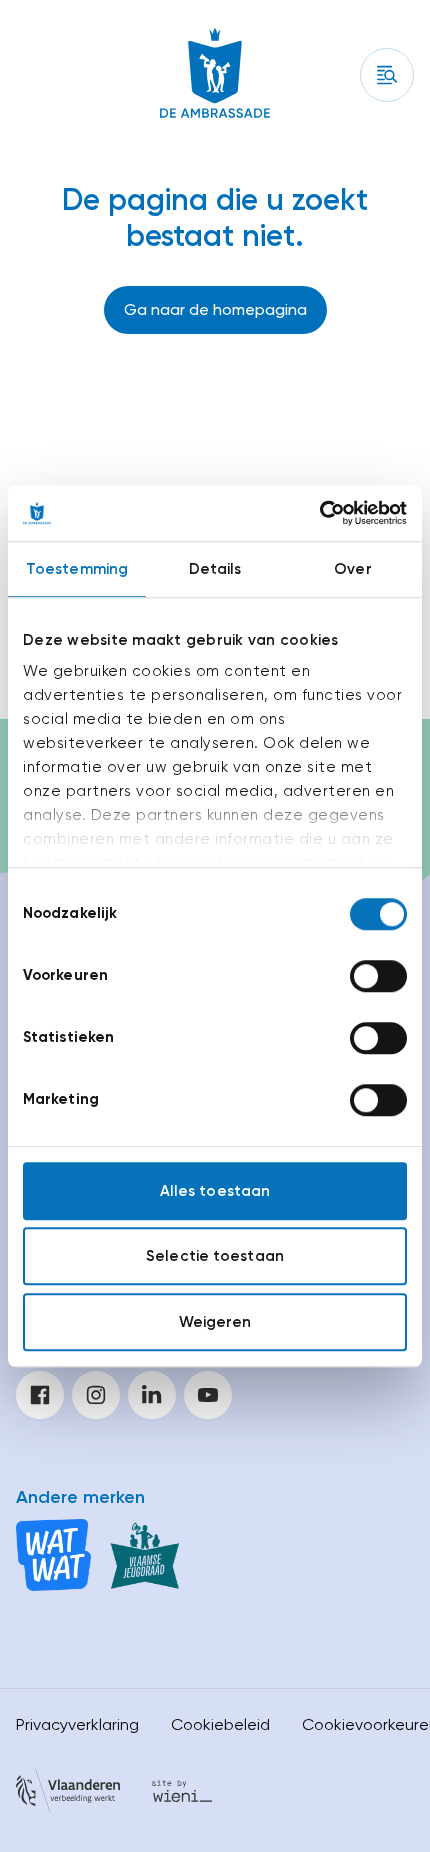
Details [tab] (215, 569)
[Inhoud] (387, 75)
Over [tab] (352, 569)
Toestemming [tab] (77, 569)
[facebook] (40, 1395)
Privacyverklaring (77, 1724)
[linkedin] (152, 1395)
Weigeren (215, 1322)
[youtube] (208, 1395)
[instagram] (96, 1395)
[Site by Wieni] (182, 1794)
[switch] (378, 976)
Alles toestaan (215, 1191)
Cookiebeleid (220, 1724)
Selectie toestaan (215, 1256)
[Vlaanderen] (68, 1794)
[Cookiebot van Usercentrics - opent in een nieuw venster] (319, 513)
